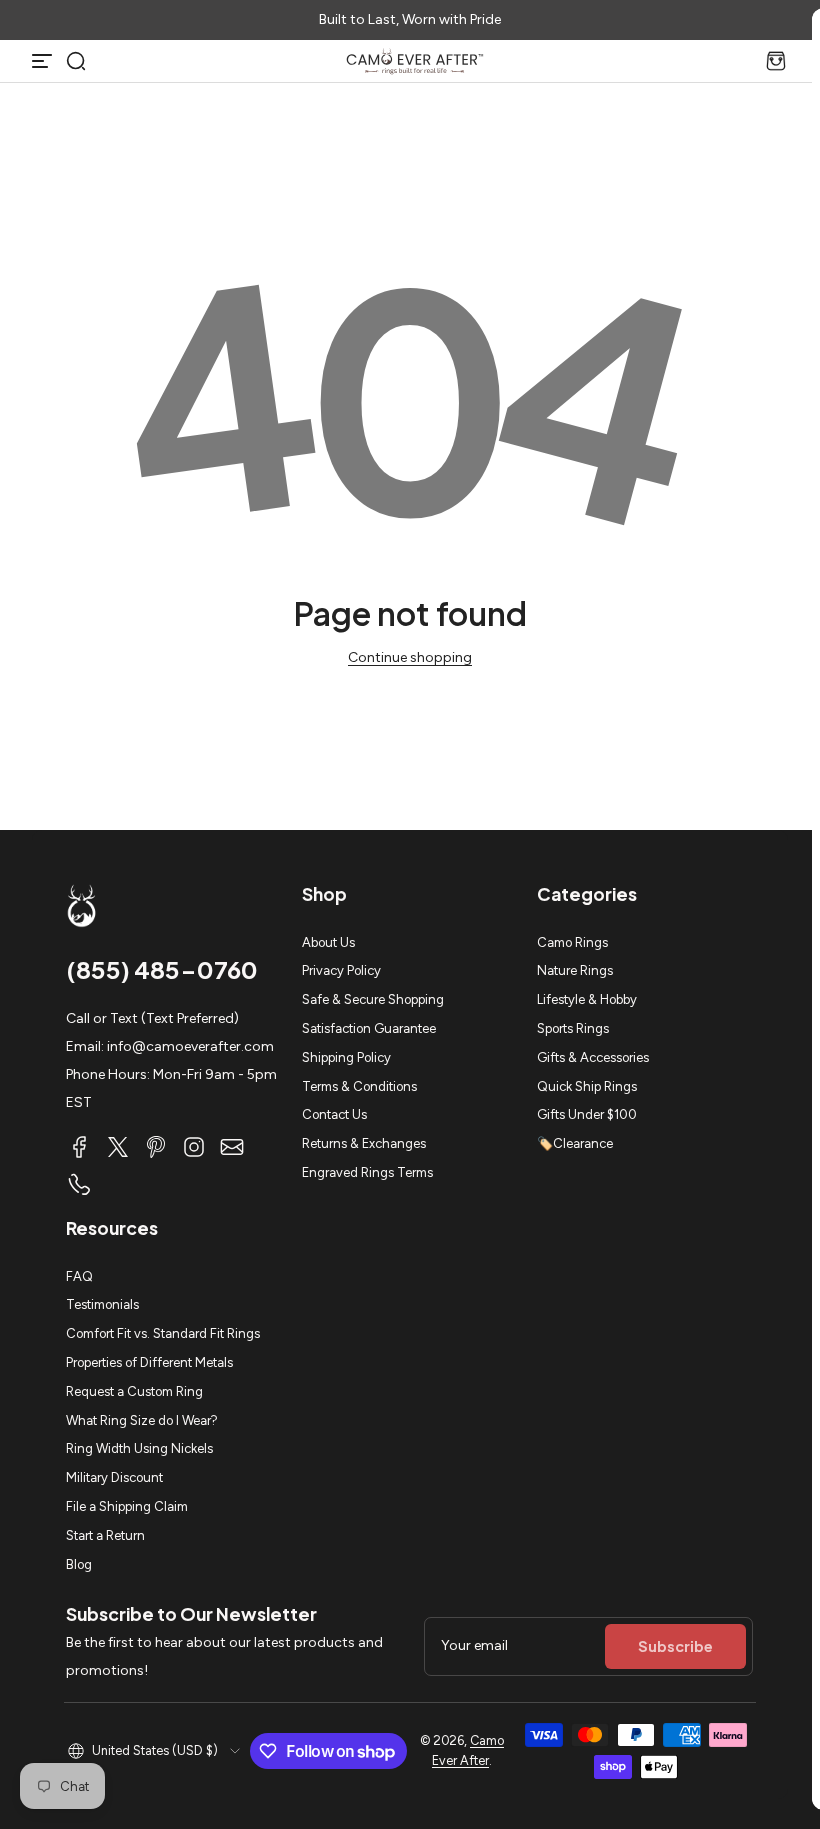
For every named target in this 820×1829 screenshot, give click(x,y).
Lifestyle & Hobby (587, 999)
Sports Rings (573, 1028)
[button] (76, 61)
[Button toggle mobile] (44, 61)
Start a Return (105, 1535)
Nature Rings (575, 970)
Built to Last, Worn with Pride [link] (410, 19)
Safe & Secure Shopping (373, 999)
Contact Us (334, 1114)
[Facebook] (80, 1147)
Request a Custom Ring (134, 1391)
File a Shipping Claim (127, 1506)
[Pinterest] (156, 1147)
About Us (328, 942)
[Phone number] (80, 1185)
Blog (79, 1564)
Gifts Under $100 (587, 1114)
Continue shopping (410, 657)
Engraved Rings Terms (367, 1172)
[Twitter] (118, 1147)
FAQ (79, 1276)
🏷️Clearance (575, 1143)
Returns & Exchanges (364, 1143)
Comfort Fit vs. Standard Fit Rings (163, 1333)
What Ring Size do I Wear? (142, 1420)
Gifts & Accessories (593, 1057)
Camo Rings (572, 942)
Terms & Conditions (359, 1086)
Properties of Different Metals (149, 1362)
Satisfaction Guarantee (369, 1028)
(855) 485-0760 (162, 969)
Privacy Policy (341, 970)
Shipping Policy (346, 1057)
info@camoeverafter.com (190, 1046)
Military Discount (114, 1477)
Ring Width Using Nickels (139, 1448)
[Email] (232, 1147)
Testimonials (102, 1304)
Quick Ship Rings (587, 1086)
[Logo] (415, 61)
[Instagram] (194, 1147)
